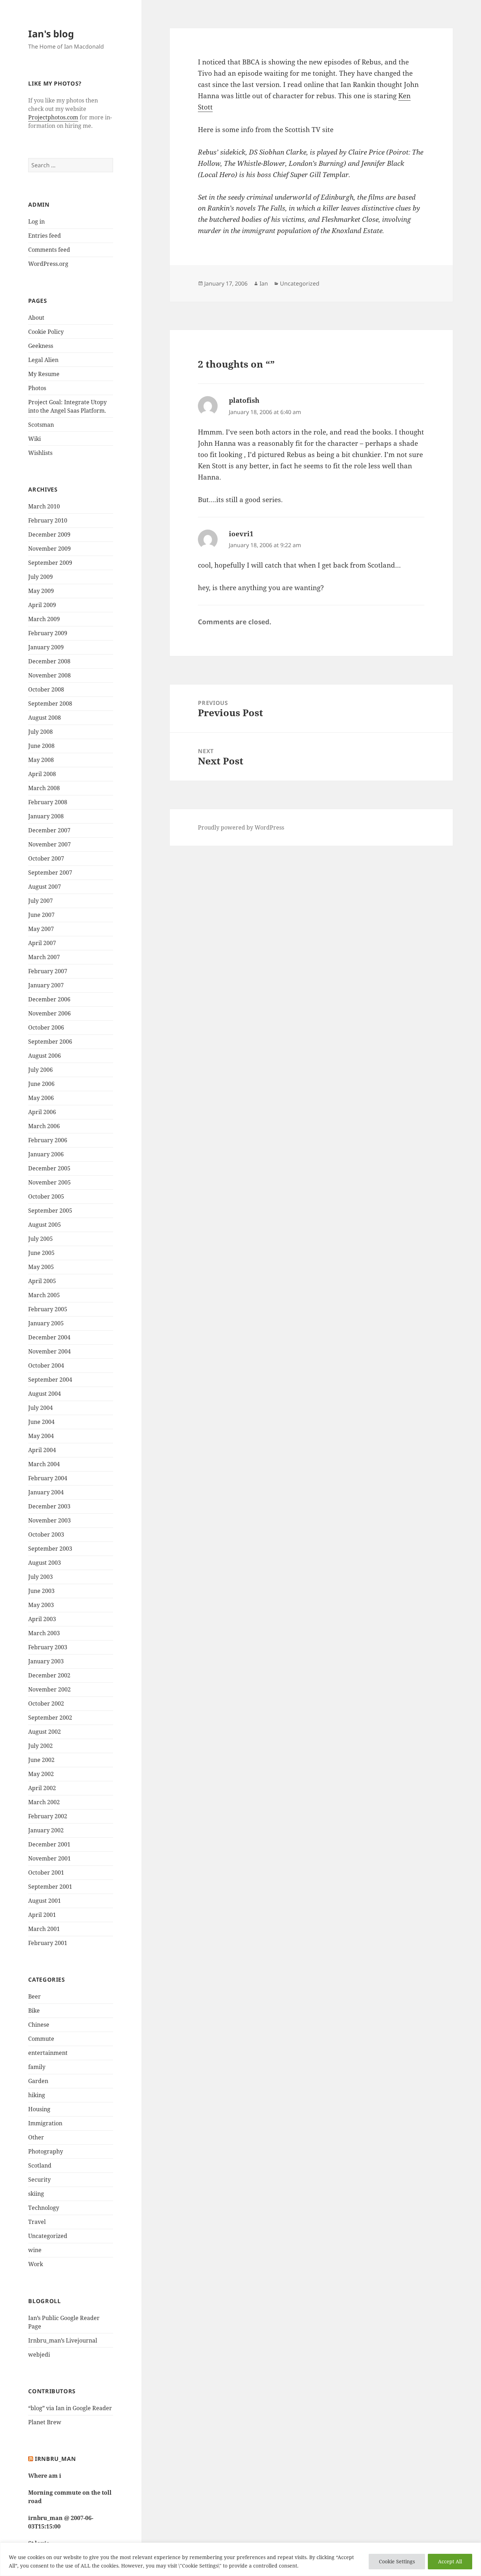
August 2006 (45, 1056)
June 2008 (41, 746)
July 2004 (40, 1408)
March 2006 (44, 1126)
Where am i (45, 2476)
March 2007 (44, 957)
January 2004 (46, 1492)
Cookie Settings (397, 2561)
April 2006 (42, 1112)
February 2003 (48, 1647)
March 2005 (44, 1295)
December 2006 (49, 999)
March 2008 (44, 788)
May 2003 (41, 1605)
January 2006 (46, 1154)
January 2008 (46, 816)
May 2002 (41, 1774)
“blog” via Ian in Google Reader (70, 2408)
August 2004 (45, 1394)
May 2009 (41, 591)
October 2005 (46, 1196)
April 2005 (42, 1281)
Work (36, 2264)
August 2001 (45, 1901)
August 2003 (45, 1563)
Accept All (450, 2561)
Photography (46, 2151)
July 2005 (40, 1239)
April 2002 (42, 1788)
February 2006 (48, 1140)
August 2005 (45, 1225)
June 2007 (41, 915)
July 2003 (40, 1577)
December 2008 (49, 661)
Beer (35, 1996)
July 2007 (40, 901)
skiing (36, 2194)
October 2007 (46, 858)
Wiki (35, 439)
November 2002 (49, 1689)
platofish (244, 400)
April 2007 (42, 943)
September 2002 (50, 1718)
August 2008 (45, 718)
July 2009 (40, 577)
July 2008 (40, 732)
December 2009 (49, 534)
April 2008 (42, 774)
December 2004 (49, 1337)
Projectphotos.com (53, 117)
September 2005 (50, 1211)
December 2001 (49, 1844)
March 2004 (44, 1464)
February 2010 (48, 520)
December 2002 (49, 1675)
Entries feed (45, 236)
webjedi (39, 2355)
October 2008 (46, 689)
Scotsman (41, 425)
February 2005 (48, 1309)
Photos (37, 388)
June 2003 (41, 1591)
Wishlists (40, 453)
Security (39, 2180)
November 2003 (49, 1520)
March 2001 (44, 1929)
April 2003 (42, 1619)
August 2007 (45, 887)
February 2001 (48, 1943)
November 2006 (49, 1013)
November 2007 (49, 844)
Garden (38, 2081)
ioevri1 (241, 534)
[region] (241, 2559)
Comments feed (49, 250)
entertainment (48, 2053)
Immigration (45, 2123)
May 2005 (41, 1267)
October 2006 (46, 1027)
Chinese (39, 2025)
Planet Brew (45, 2422)
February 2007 (48, 971)
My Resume (44, 374)
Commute (41, 2039)
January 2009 (46, 647)
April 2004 (42, 1450)
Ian (264, 283)
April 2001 (42, 1915)
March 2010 (44, 506)
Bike (34, 2011)
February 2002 (48, 1816)
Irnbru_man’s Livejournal (63, 2340)
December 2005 (49, 1168)
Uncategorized (48, 2236)
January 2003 (46, 1661)
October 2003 (46, 1534)
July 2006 (40, 1070)
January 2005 (46, 1323)
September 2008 (50, 704)
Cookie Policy (46, 332)
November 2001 (49, 1858)
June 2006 (41, 1084)
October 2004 (46, 1365)
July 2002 (40, 1746)
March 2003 (44, 1633)
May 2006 (41, 1098)
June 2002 (41, 1760)
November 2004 (49, 1351)
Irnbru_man (55, 2459)
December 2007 (49, 830)
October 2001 (46, 1872)
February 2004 (48, 1478)
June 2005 (41, 1253)
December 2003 (49, 1506)
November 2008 (49, 675)
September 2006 (50, 1042)
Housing (39, 2109)
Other (36, 2137)
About (36, 318)
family (37, 2067)
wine (35, 2250)
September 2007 (50, 873)
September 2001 (50, 1887)
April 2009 (42, 605)
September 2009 (50, 563)
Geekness (41, 346)
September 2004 (50, 1380)
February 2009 (48, 633)
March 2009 (44, 619)
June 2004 (41, 1422)
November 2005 (49, 1182)
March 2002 (44, 1802)
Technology (44, 2208)
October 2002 (46, 1703)
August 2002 (45, 1732)
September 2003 (50, 1549)
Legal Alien (43, 360)
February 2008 (48, 802)
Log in (36, 221)
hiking (37, 2095)
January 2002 (46, 1830)
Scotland (40, 2165)
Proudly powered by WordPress (241, 827)
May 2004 (41, 1436)
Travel (37, 2222)
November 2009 (49, 549)
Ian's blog (51, 34)
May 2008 (41, 760)
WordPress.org (48, 264)
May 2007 (41, 929)
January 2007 (46, 985)
